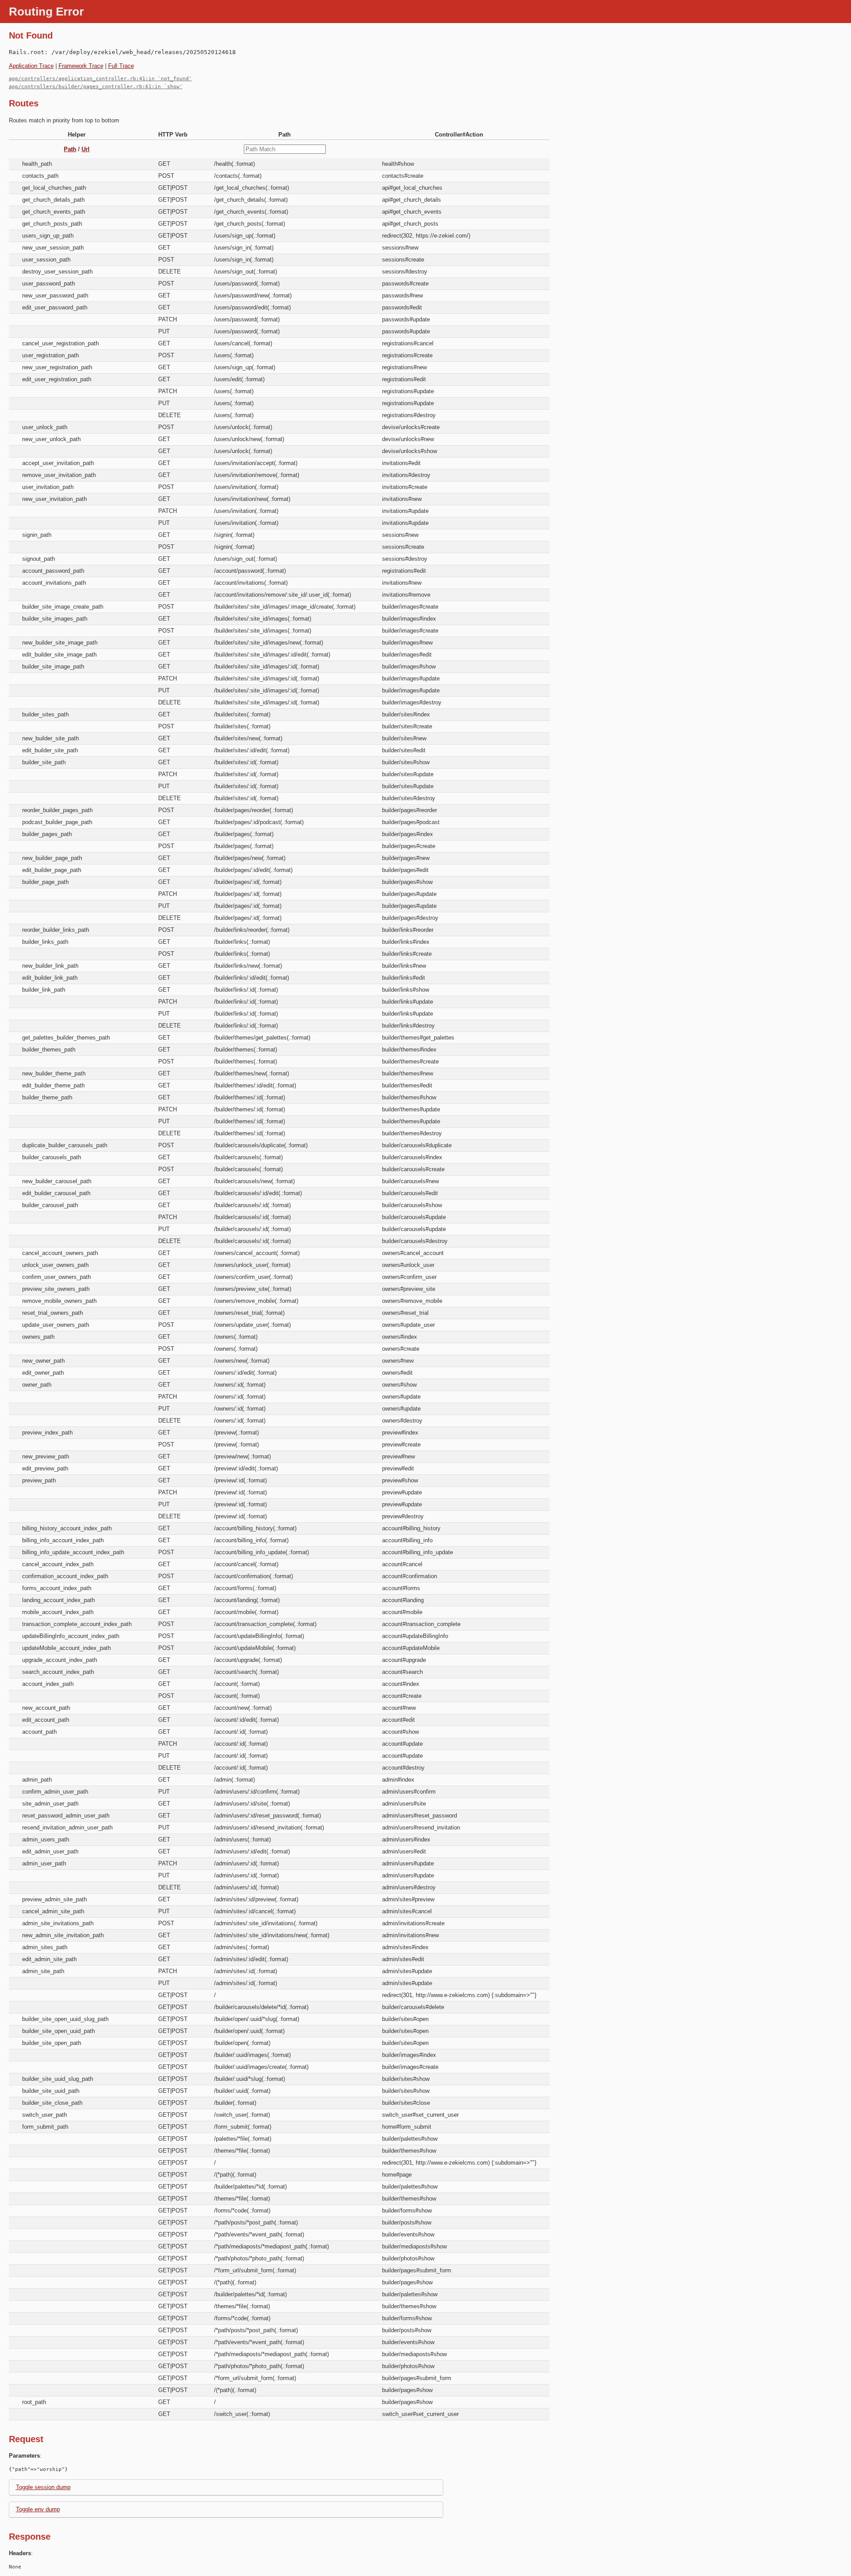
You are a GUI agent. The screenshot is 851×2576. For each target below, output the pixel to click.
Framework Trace (81, 66)
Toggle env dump (38, 2509)
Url (86, 149)
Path (70, 149)
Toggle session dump (43, 2487)
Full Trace (121, 66)
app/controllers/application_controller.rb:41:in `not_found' (100, 79)
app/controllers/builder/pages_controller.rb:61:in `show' (96, 87)
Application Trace (31, 66)
